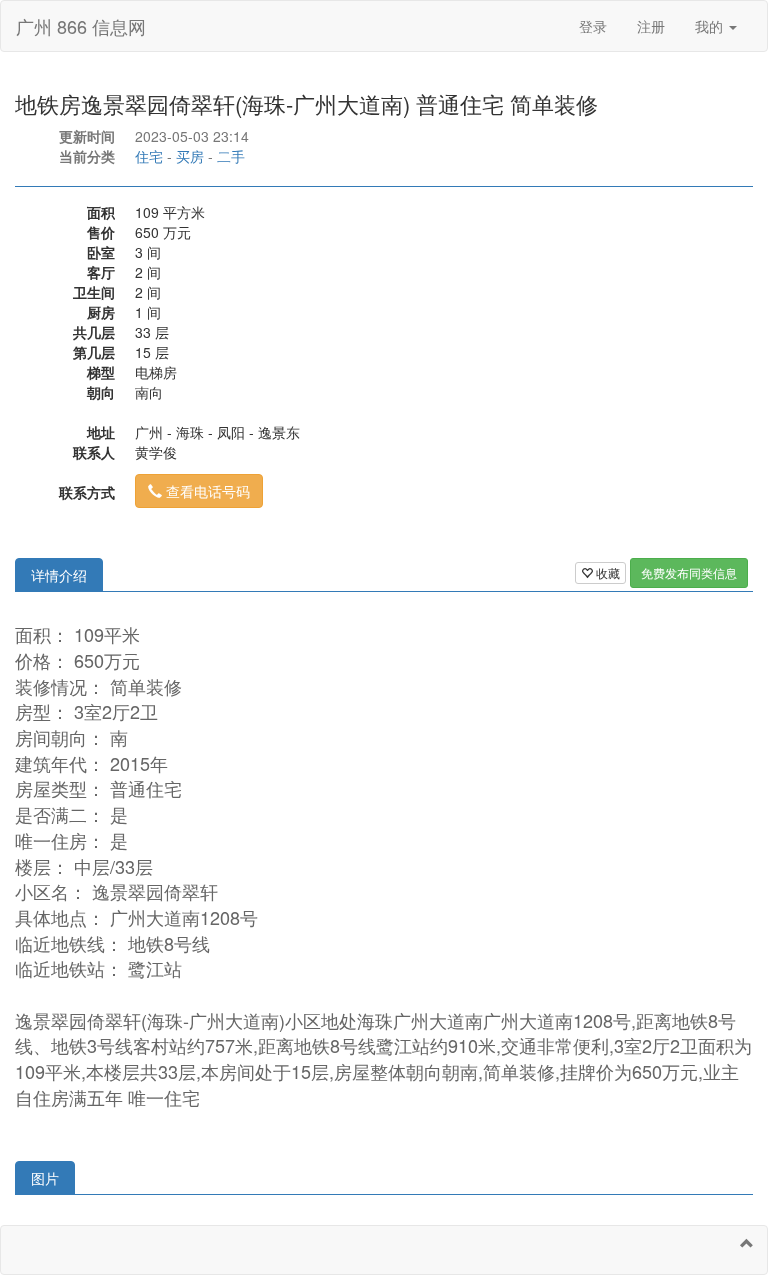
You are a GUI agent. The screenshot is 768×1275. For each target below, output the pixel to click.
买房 (190, 156)
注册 (651, 26)
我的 (711, 26)
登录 (593, 26)
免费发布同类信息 (689, 572)
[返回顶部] (747, 1243)
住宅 (149, 156)
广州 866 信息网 (81, 26)
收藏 (606, 572)
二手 (231, 156)
